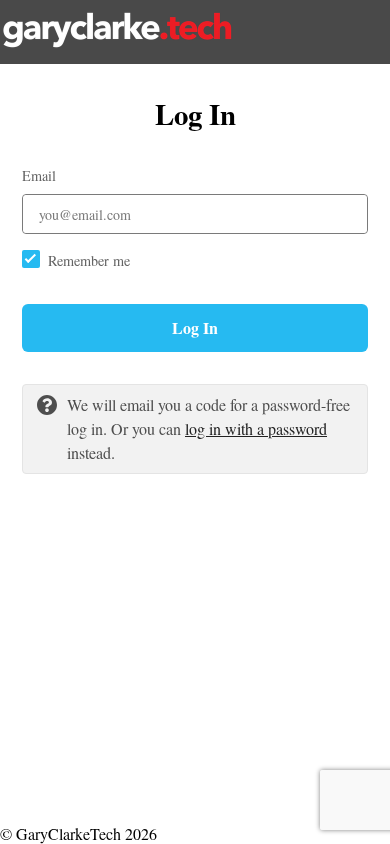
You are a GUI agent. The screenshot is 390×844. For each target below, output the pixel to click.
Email (39, 175)
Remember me (89, 260)
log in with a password (256, 428)
